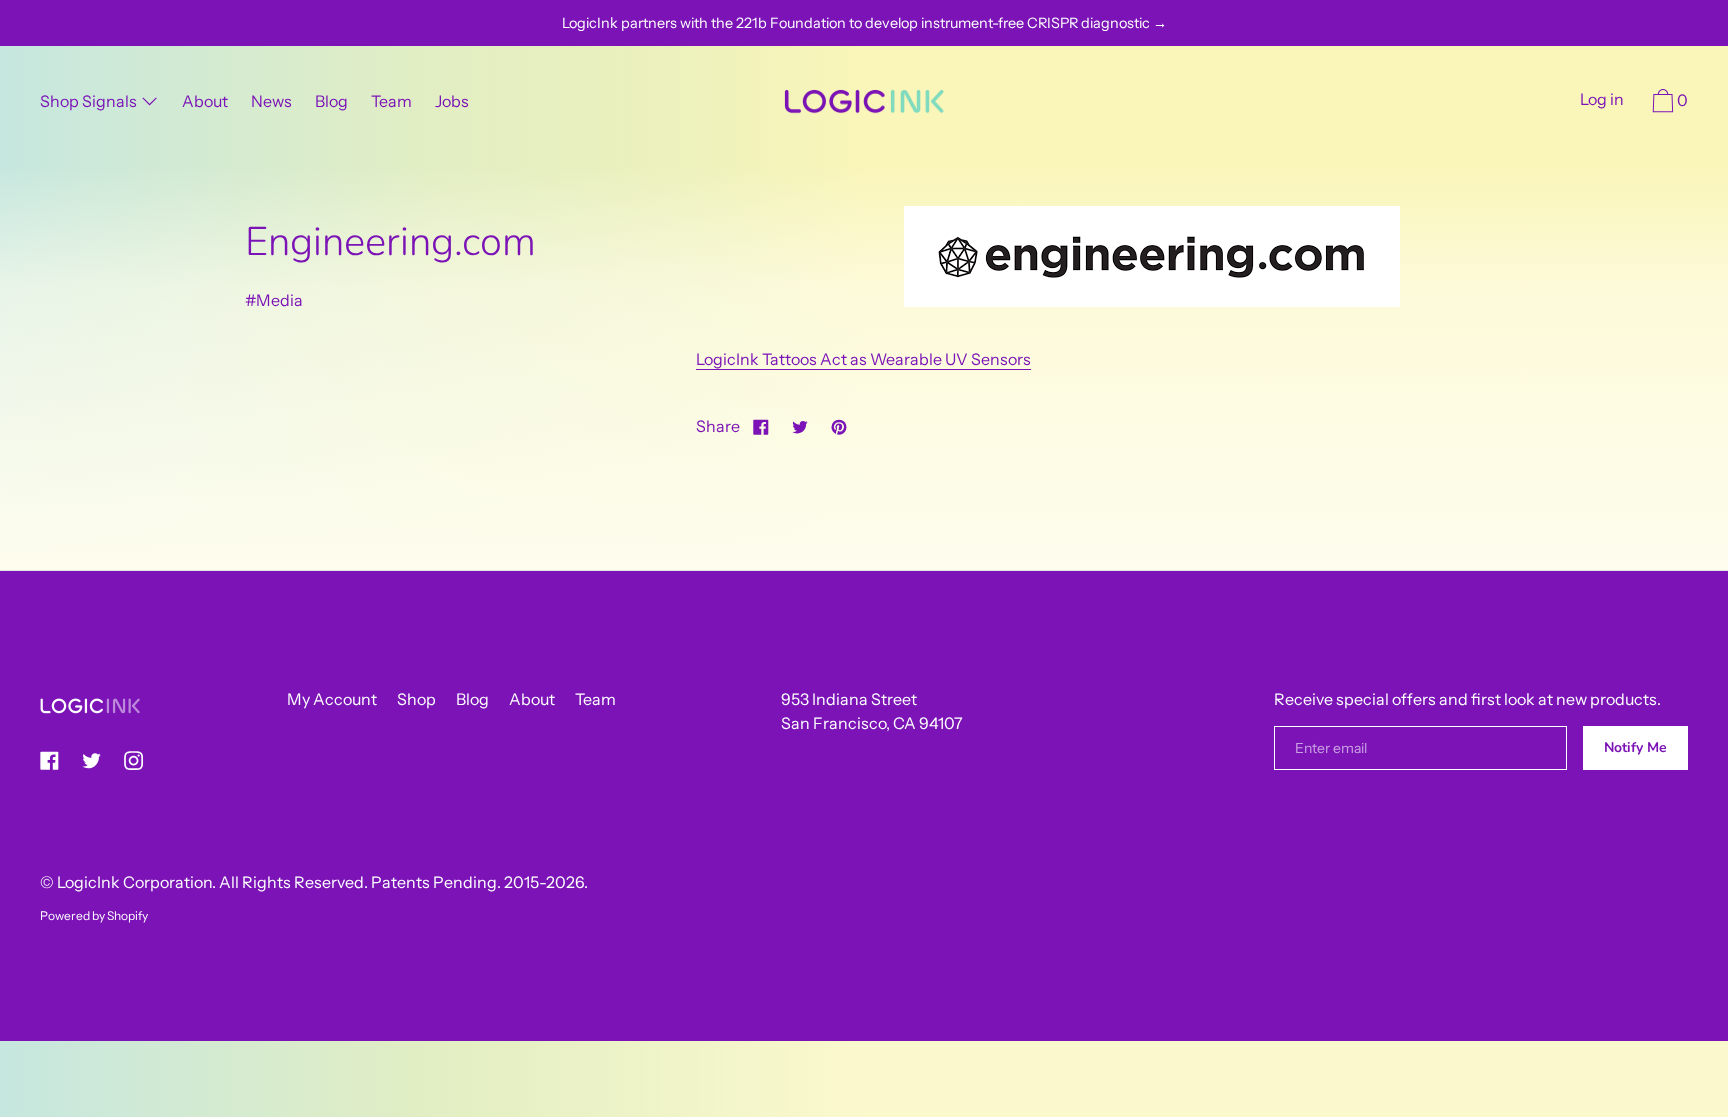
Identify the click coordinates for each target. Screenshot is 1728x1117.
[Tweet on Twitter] (800, 426)
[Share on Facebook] (761, 426)
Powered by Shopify (94, 915)
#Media (274, 300)
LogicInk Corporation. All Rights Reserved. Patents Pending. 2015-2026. (322, 882)
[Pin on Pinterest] (839, 426)
